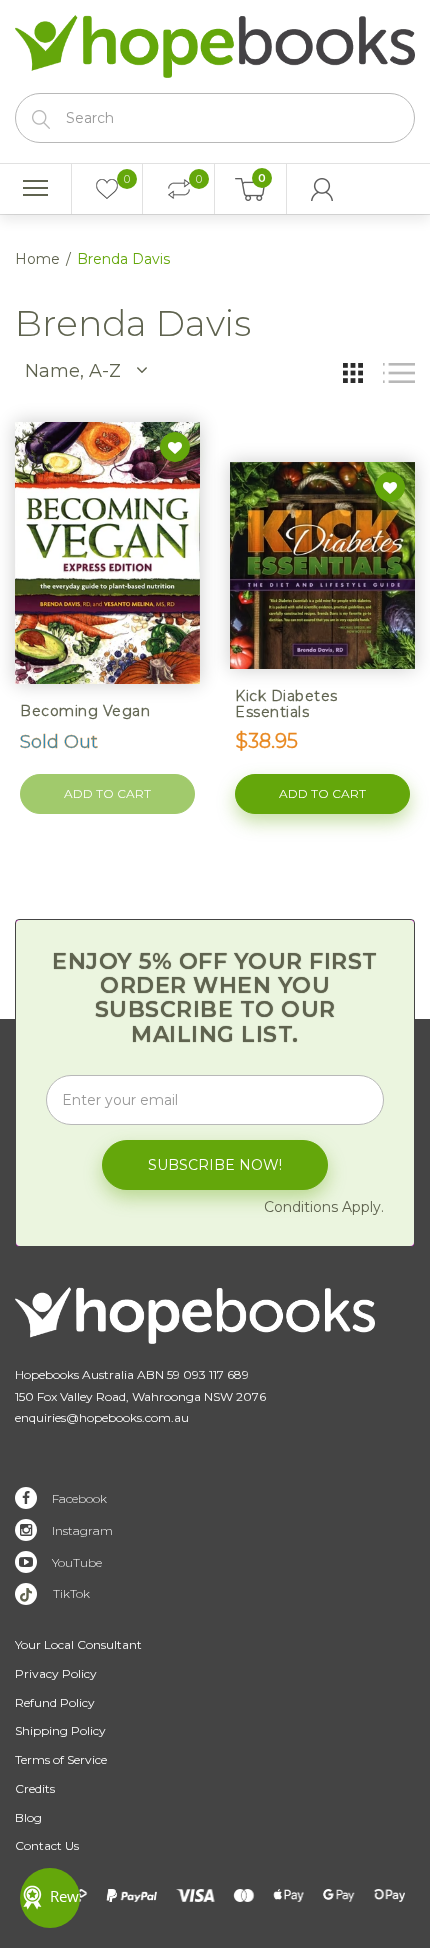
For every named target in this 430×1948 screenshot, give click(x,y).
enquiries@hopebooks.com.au (102, 1417)
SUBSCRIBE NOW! (215, 1165)
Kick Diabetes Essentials (286, 703)
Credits (35, 1788)
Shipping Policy (60, 1730)
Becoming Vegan (85, 711)
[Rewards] (50, 1898)
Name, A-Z (73, 371)
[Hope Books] (215, 42)
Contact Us (47, 1845)
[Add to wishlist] (175, 447)
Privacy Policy (56, 1673)
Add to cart (322, 793)
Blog (28, 1817)
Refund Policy (55, 1702)
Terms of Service (61, 1759)
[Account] (323, 189)
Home (37, 259)
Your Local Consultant (78, 1644)
